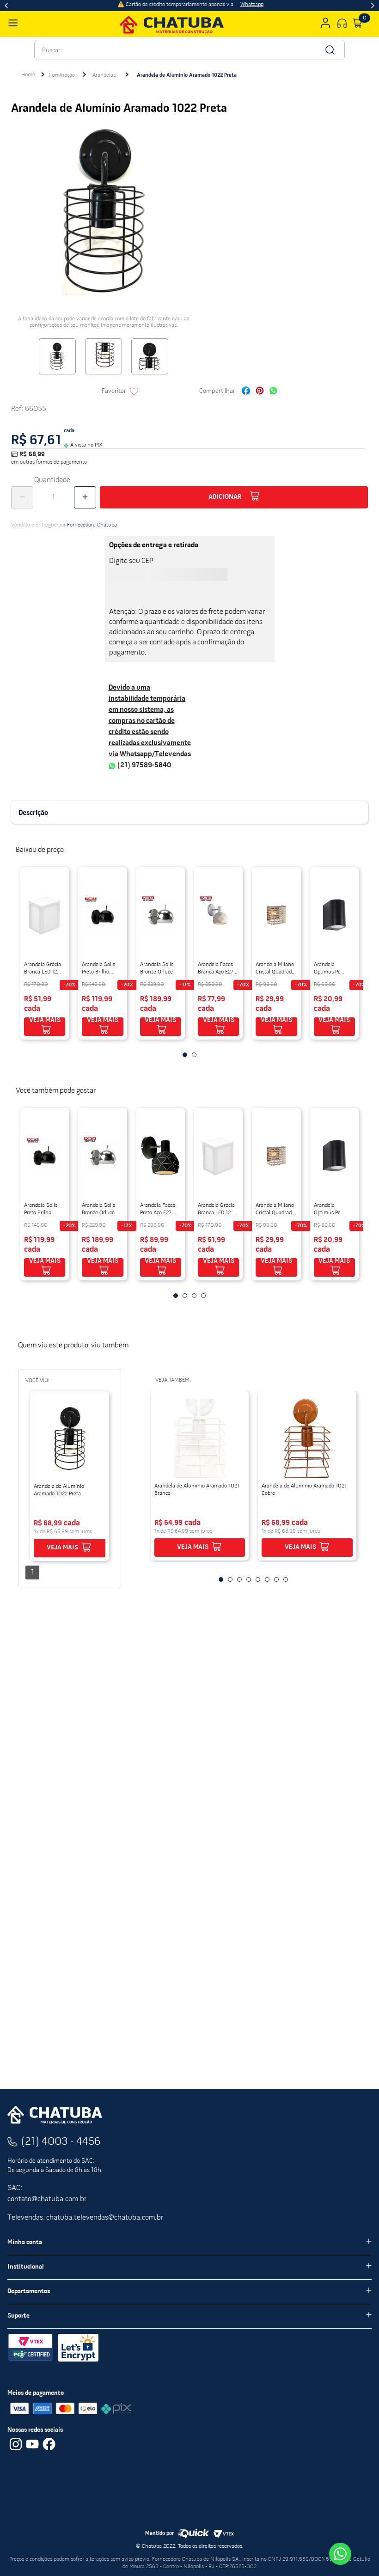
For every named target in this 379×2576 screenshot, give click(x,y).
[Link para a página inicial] (28, 75)
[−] (22, 497)
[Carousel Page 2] (194, 1055)
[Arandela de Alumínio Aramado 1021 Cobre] (307, 1438)
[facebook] (246, 392)
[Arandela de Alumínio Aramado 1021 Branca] (200, 1438)
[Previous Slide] (6, 6)
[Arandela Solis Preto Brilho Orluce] (102, 915)
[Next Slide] (373, 6)
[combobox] (189, 50)
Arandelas (104, 75)
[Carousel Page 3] (194, 1296)
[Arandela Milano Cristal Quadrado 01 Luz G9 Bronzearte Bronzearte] (276, 915)
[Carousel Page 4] (203, 1296)
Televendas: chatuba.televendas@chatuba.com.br (85, 2218)
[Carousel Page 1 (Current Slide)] (185, 1055)
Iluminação (62, 75)
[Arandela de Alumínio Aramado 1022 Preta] (70, 1439)
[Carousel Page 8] (286, 1579)
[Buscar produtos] (329, 50)
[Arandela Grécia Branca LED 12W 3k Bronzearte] (45, 915)
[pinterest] (260, 392)
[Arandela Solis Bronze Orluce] (161, 915)
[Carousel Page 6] (267, 1579)
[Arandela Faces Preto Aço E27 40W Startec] (161, 1156)
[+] (85, 497)
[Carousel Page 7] (276, 1579)
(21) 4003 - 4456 (61, 2142)
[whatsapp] (273, 392)
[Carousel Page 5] (258, 1579)
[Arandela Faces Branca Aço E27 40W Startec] (218, 915)
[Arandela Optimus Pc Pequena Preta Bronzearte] (334, 915)
